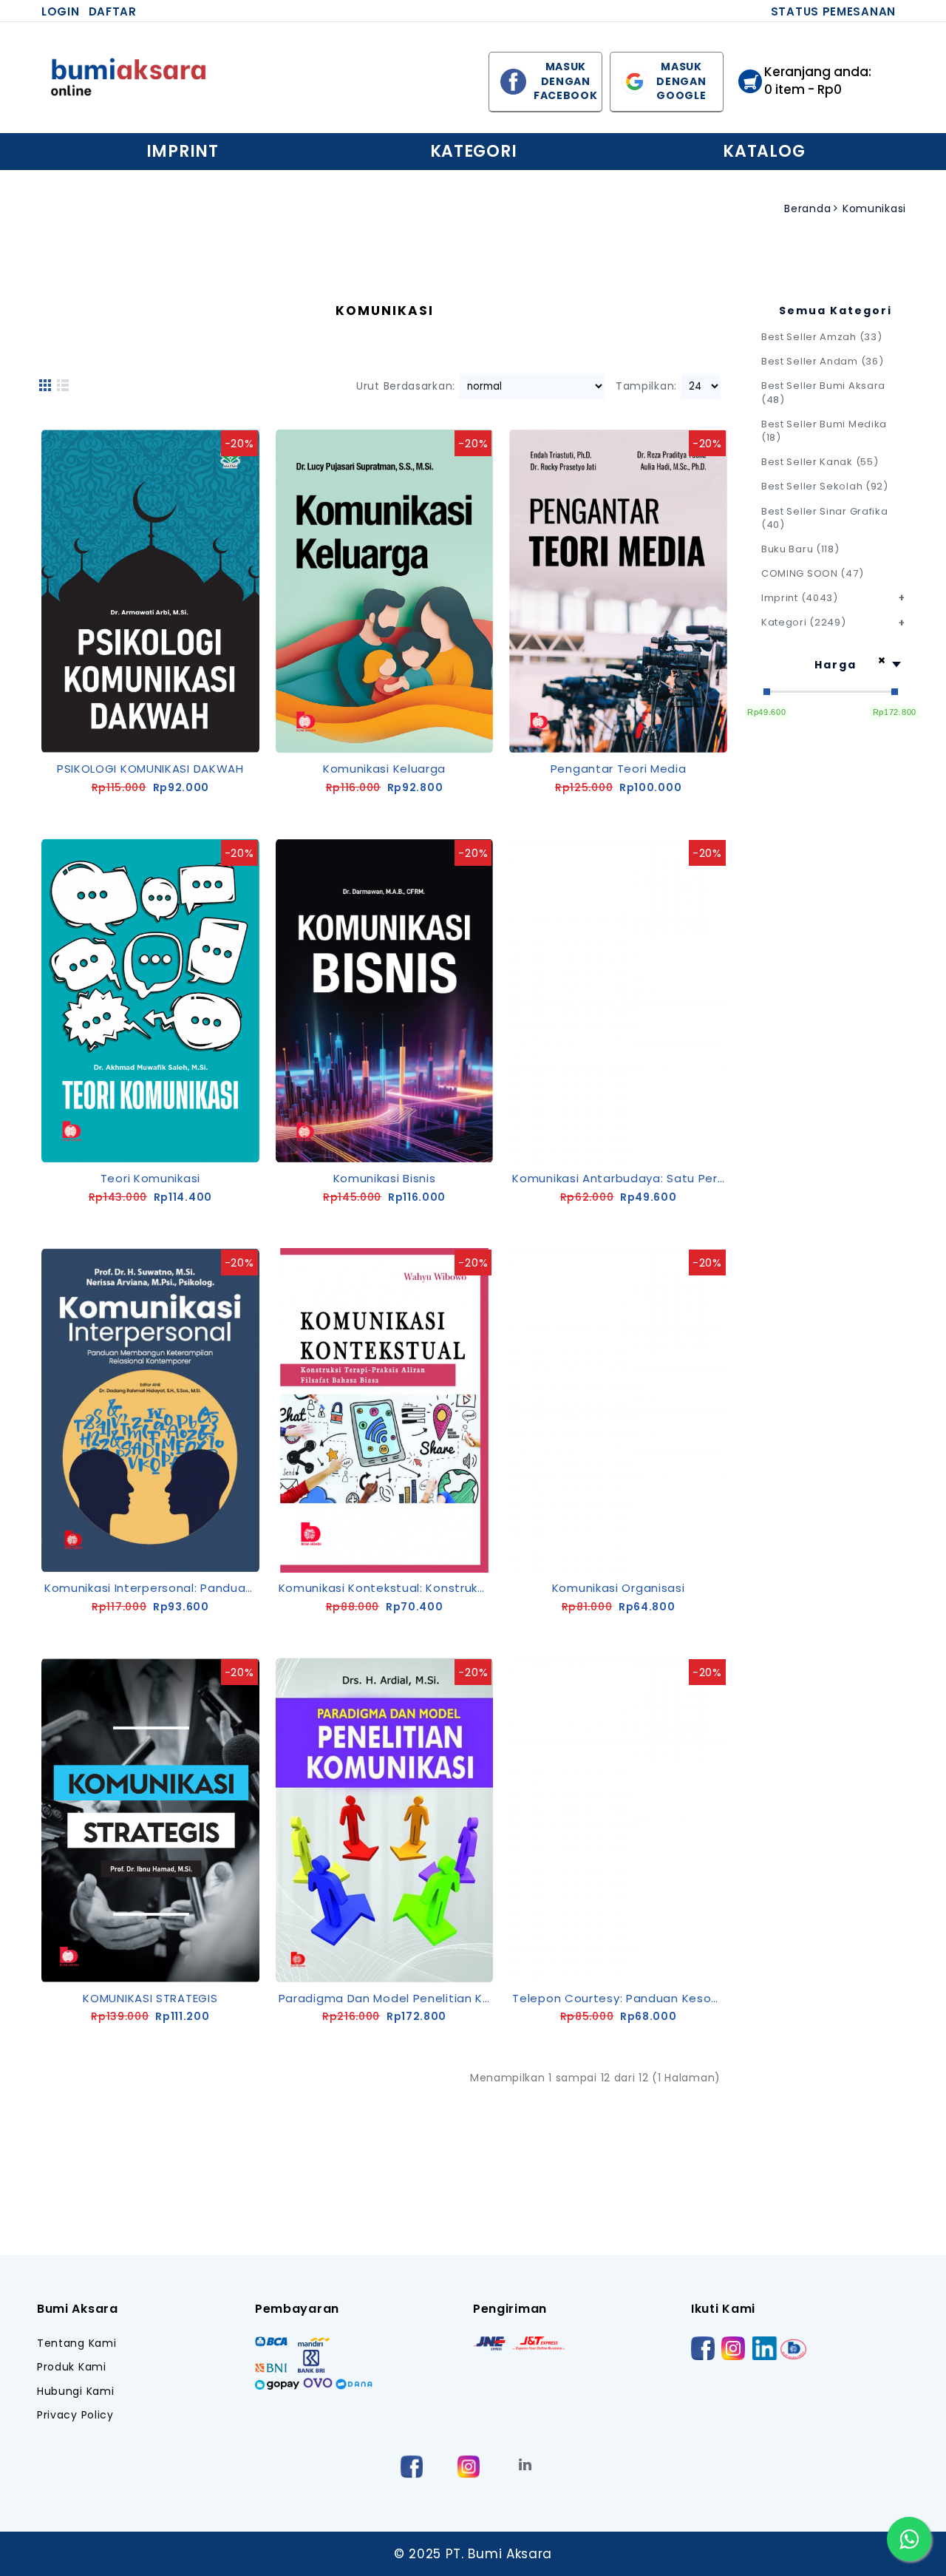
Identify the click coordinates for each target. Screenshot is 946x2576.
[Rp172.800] (895, 692)
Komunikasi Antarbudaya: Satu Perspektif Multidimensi (621, 1178)
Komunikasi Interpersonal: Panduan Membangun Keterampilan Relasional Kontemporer (153, 1588)
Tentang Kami (76, 2343)
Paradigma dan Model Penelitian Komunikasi (387, 1998)
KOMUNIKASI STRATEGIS (150, 1998)
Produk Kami (72, 2367)
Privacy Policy (75, 2415)
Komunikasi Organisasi (619, 1588)
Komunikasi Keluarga (384, 769)
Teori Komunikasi (150, 1178)
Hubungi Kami (75, 2392)
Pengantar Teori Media (619, 769)
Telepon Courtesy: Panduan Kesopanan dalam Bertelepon (621, 1998)
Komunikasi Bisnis (385, 1178)
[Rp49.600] (767, 692)
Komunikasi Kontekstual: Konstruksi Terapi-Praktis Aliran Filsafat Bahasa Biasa (387, 1588)
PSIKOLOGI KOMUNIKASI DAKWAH (150, 769)
